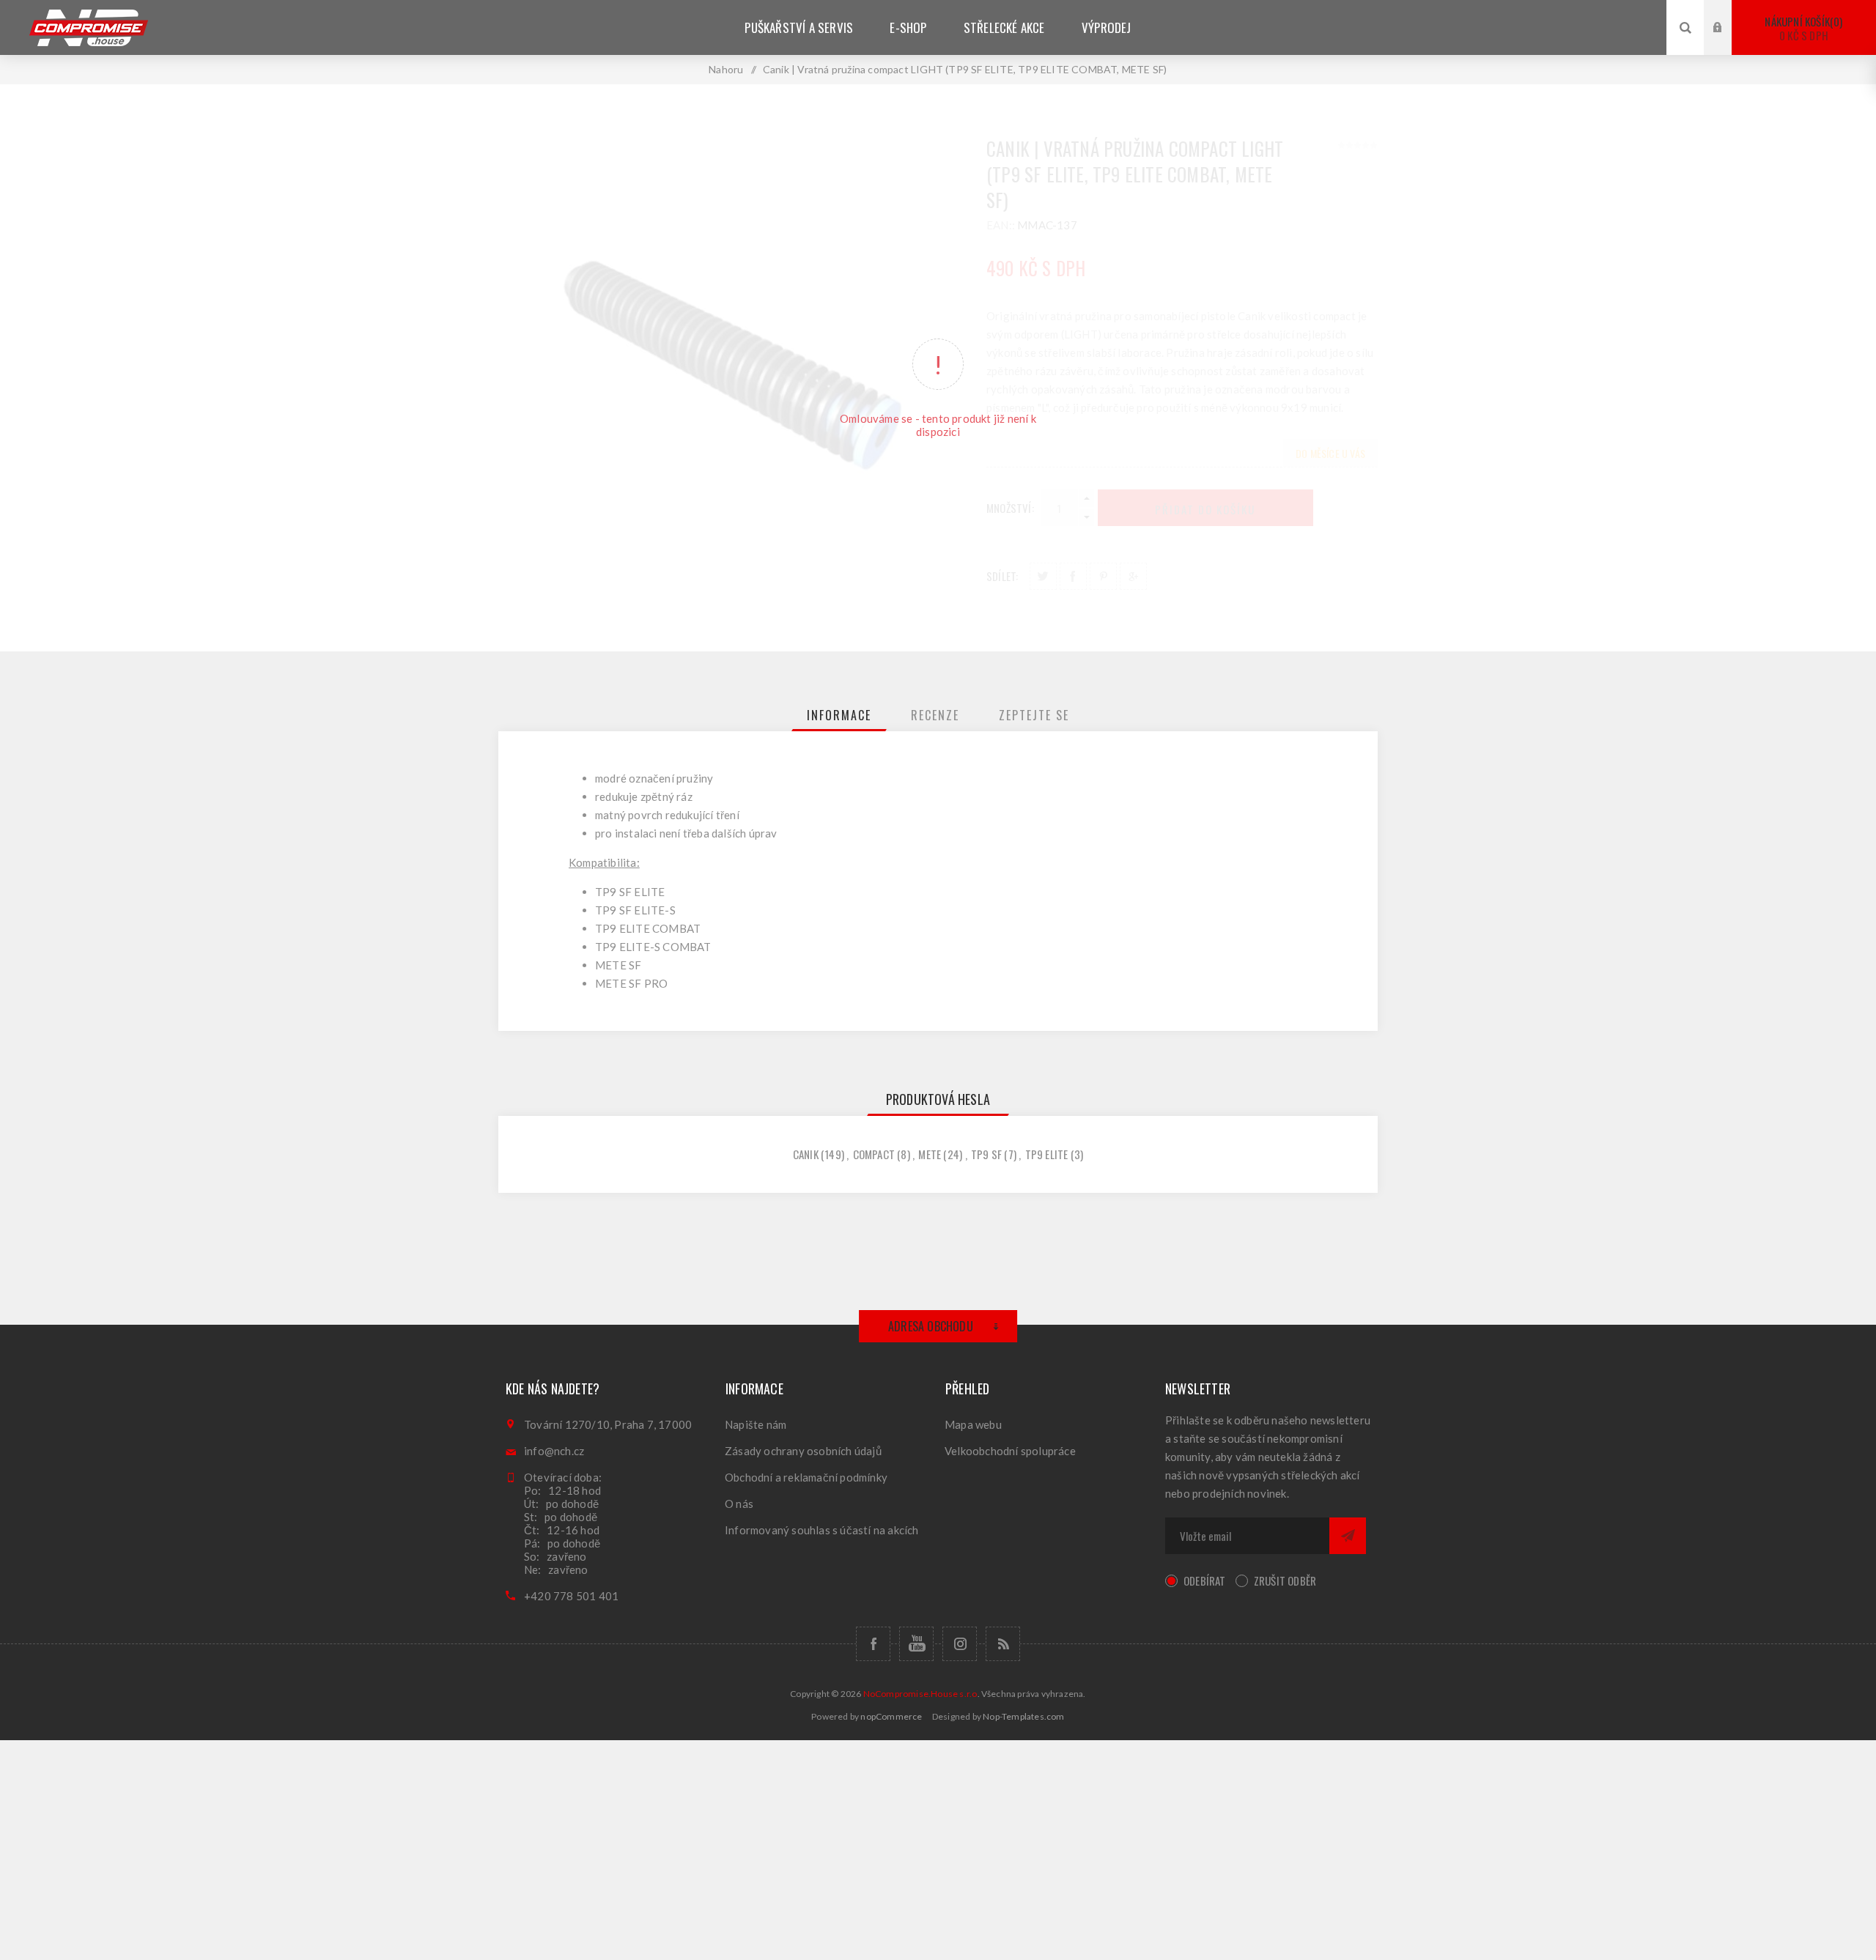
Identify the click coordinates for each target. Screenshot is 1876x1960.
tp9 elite (1047, 1154)
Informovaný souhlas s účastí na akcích (822, 1530)
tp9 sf (986, 1154)
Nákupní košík (1802, 28)
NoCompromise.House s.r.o (920, 1694)
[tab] (839, 715)
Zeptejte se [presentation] (1034, 715)
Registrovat (1729, 41)
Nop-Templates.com (1023, 1716)
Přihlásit (1729, 14)
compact (874, 1154)
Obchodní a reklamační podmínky (806, 1477)
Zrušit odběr (1285, 1580)
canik (806, 1154)
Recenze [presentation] (935, 715)
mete (930, 1154)
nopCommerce (891, 1716)
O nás (739, 1504)
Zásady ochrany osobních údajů (803, 1451)
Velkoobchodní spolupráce (1010, 1451)
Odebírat (1205, 1580)
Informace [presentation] (839, 715)
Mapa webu (973, 1424)
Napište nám (756, 1424)
